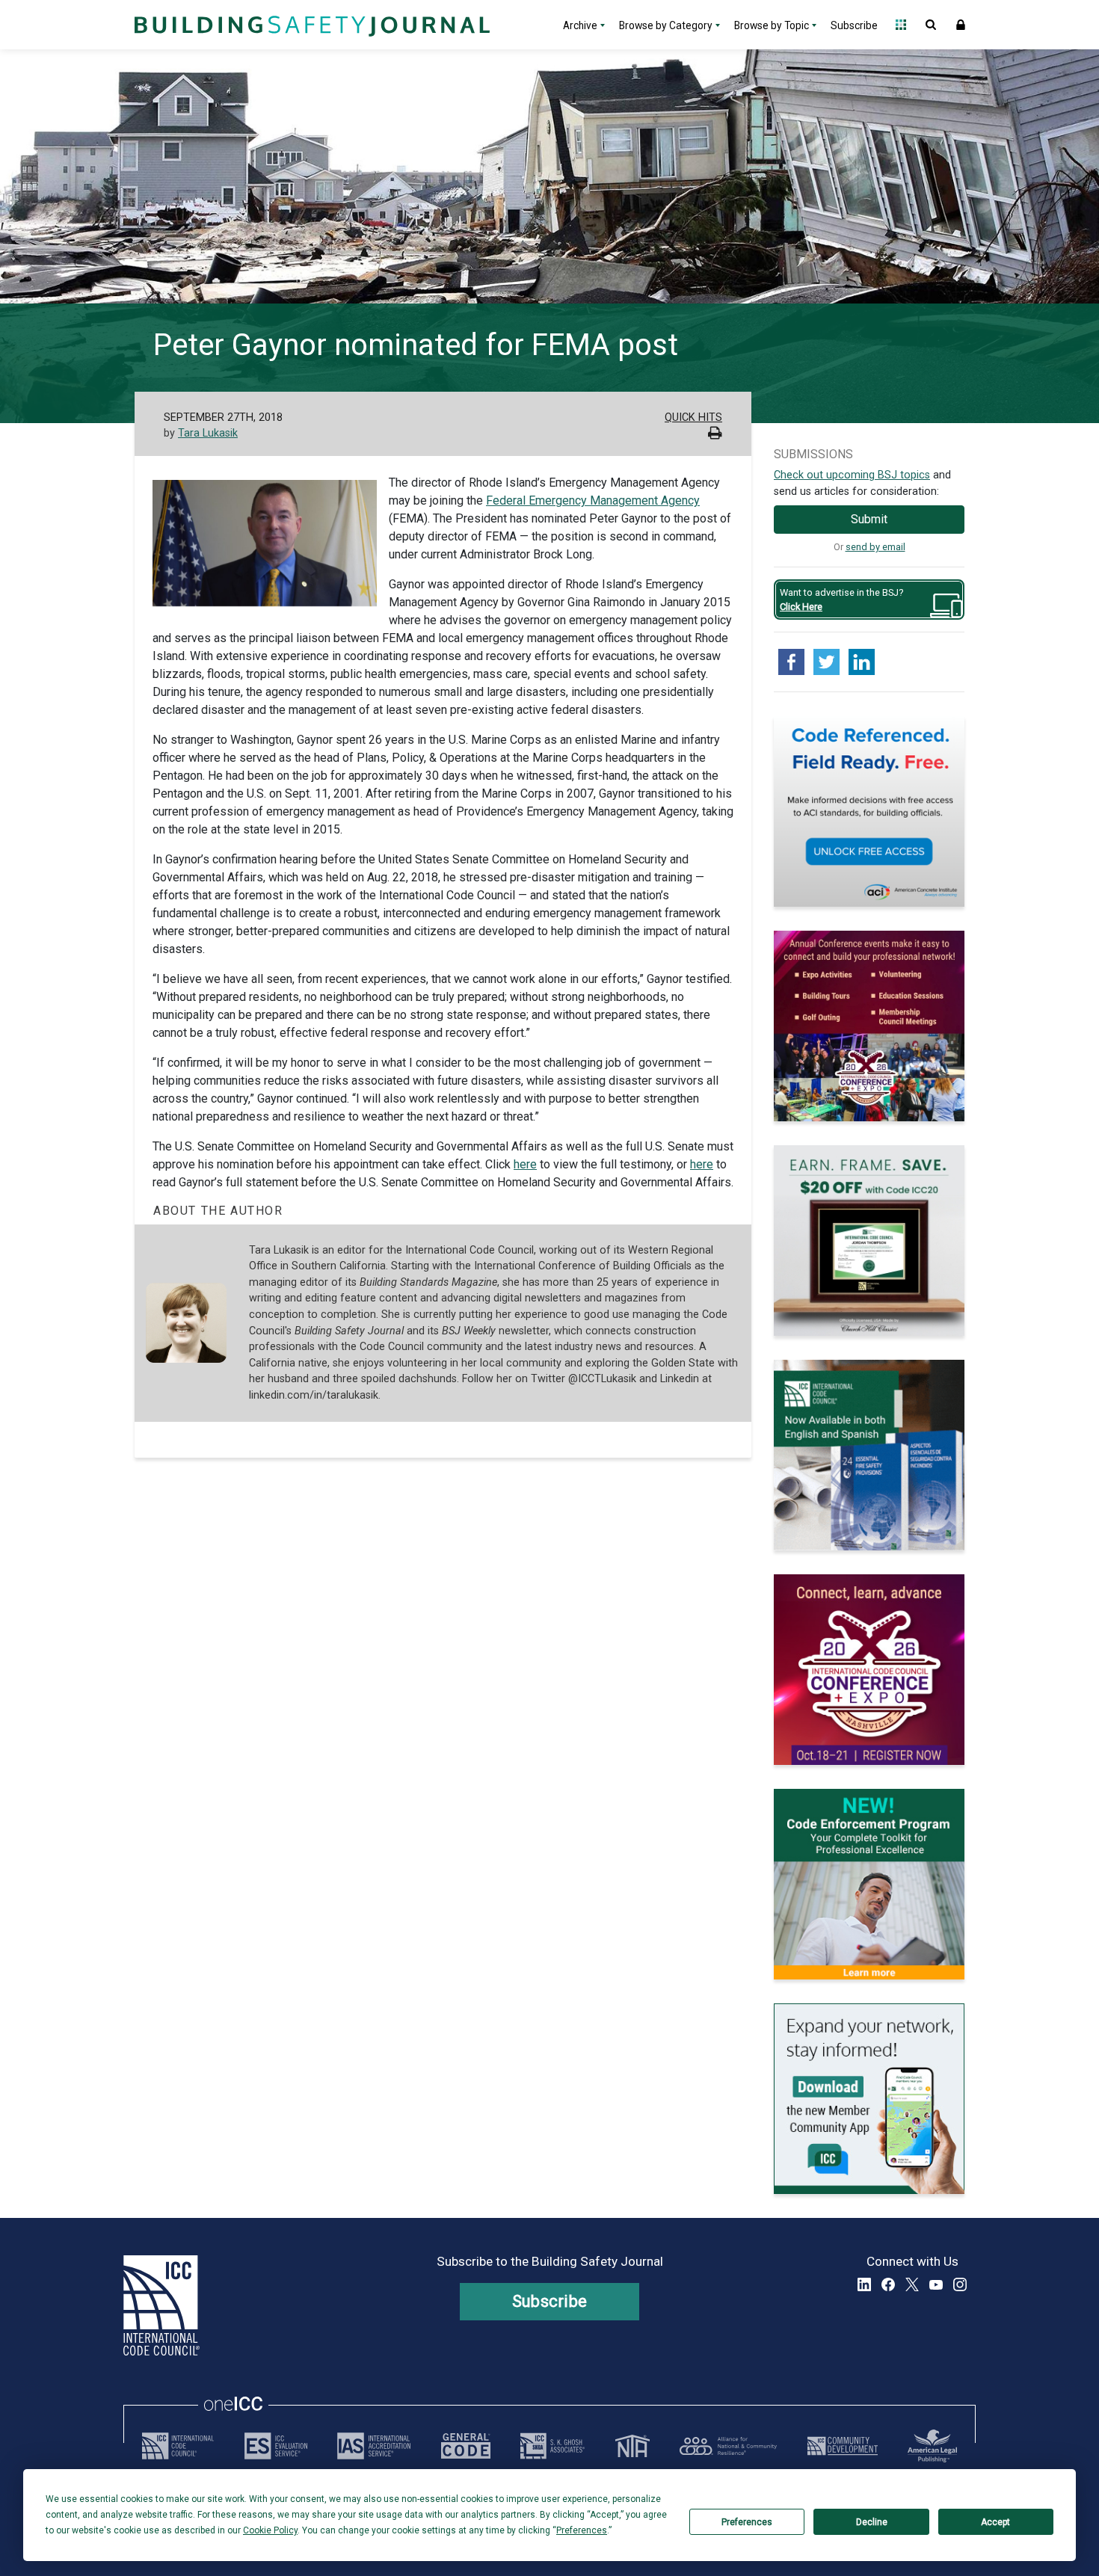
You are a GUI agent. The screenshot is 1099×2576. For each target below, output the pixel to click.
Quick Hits (693, 417)
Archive (580, 25)
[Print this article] (715, 435)
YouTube (936, 2284)
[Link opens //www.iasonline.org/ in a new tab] (374, 2446)
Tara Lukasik (208, 433)
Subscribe (854, 25)
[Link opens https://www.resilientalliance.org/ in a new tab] (728, 2446)
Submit (869, 519)
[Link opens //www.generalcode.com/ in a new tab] (466, 2446)
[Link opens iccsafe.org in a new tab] (178, 2446)
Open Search (931, 25)
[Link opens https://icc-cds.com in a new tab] (843, 2446)
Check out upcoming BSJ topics (852, 475)
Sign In (961, 25)
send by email (875, 547)
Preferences (747, 2522)
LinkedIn (864, 2284)
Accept (995, 2522)
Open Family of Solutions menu (901, 25)
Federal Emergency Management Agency (593, 500)
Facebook (888, 2284)
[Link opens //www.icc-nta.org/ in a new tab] (632, 2446)
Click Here (801, 607)
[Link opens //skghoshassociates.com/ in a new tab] (552, 2446)
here (525, 1164)
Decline (872, 2522)
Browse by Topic (772, 25)
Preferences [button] (582, 2530)
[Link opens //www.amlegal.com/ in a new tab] (932, 2446)
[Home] (310, 25)
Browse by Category (666, 25)
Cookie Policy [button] (270, 2530)
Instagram (960, 2284)
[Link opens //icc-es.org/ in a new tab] (276, 2446)
